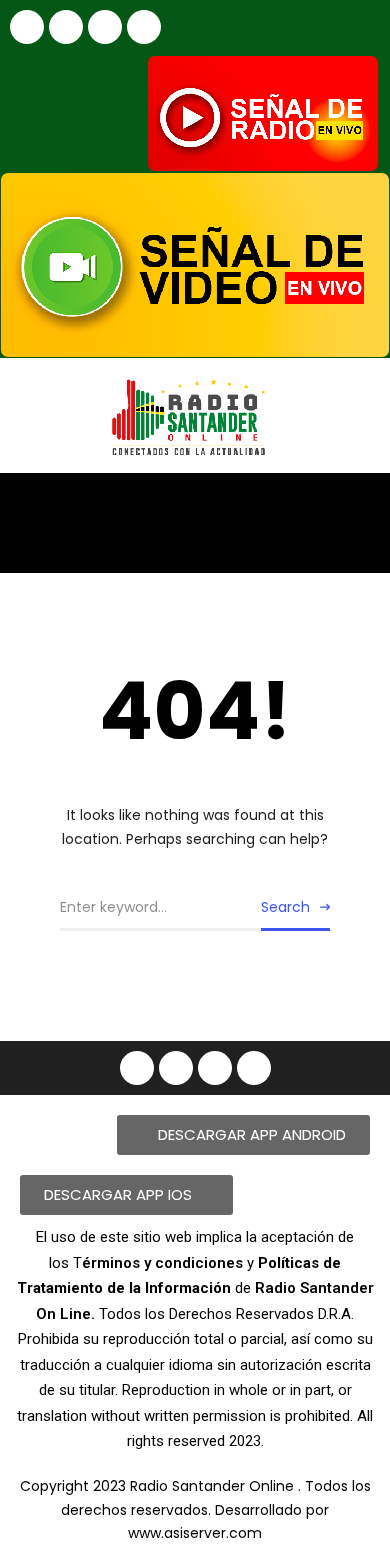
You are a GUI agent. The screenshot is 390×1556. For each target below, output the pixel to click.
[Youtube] (105, 27)
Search (285, 907)
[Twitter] (144, 27)
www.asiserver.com (195, 1533)
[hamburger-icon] (357, 505)
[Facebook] (27, 27)
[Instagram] (66, 27)
